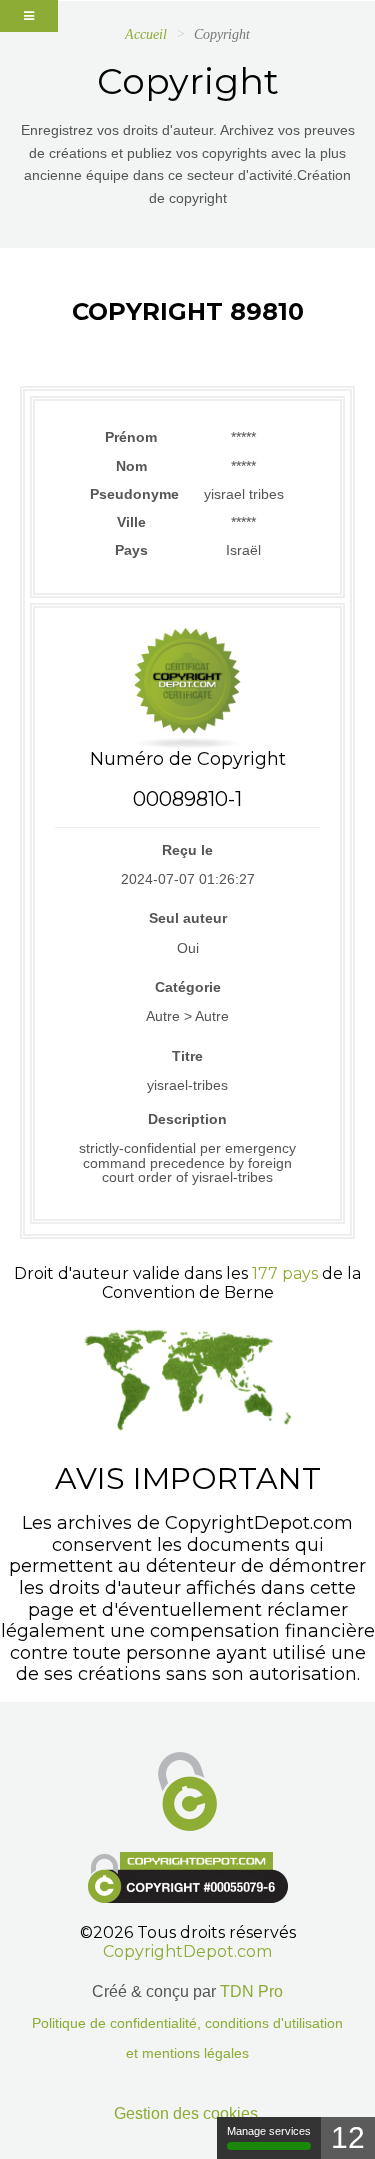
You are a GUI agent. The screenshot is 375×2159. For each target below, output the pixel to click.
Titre (187, 1056)
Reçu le (187, 850)
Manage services (269, 2131)
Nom (131, 466)
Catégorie (188, 987)
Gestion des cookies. (188, 2113)
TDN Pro (251, 1991)
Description (187, 1119)
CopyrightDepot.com (187, 1951)
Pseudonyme (131, 494)
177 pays (285, 1273)
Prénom (131, 437)
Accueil (146, 34)
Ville (131, 522)
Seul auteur (188, 918)
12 (348, 2137)
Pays (131, 550)
